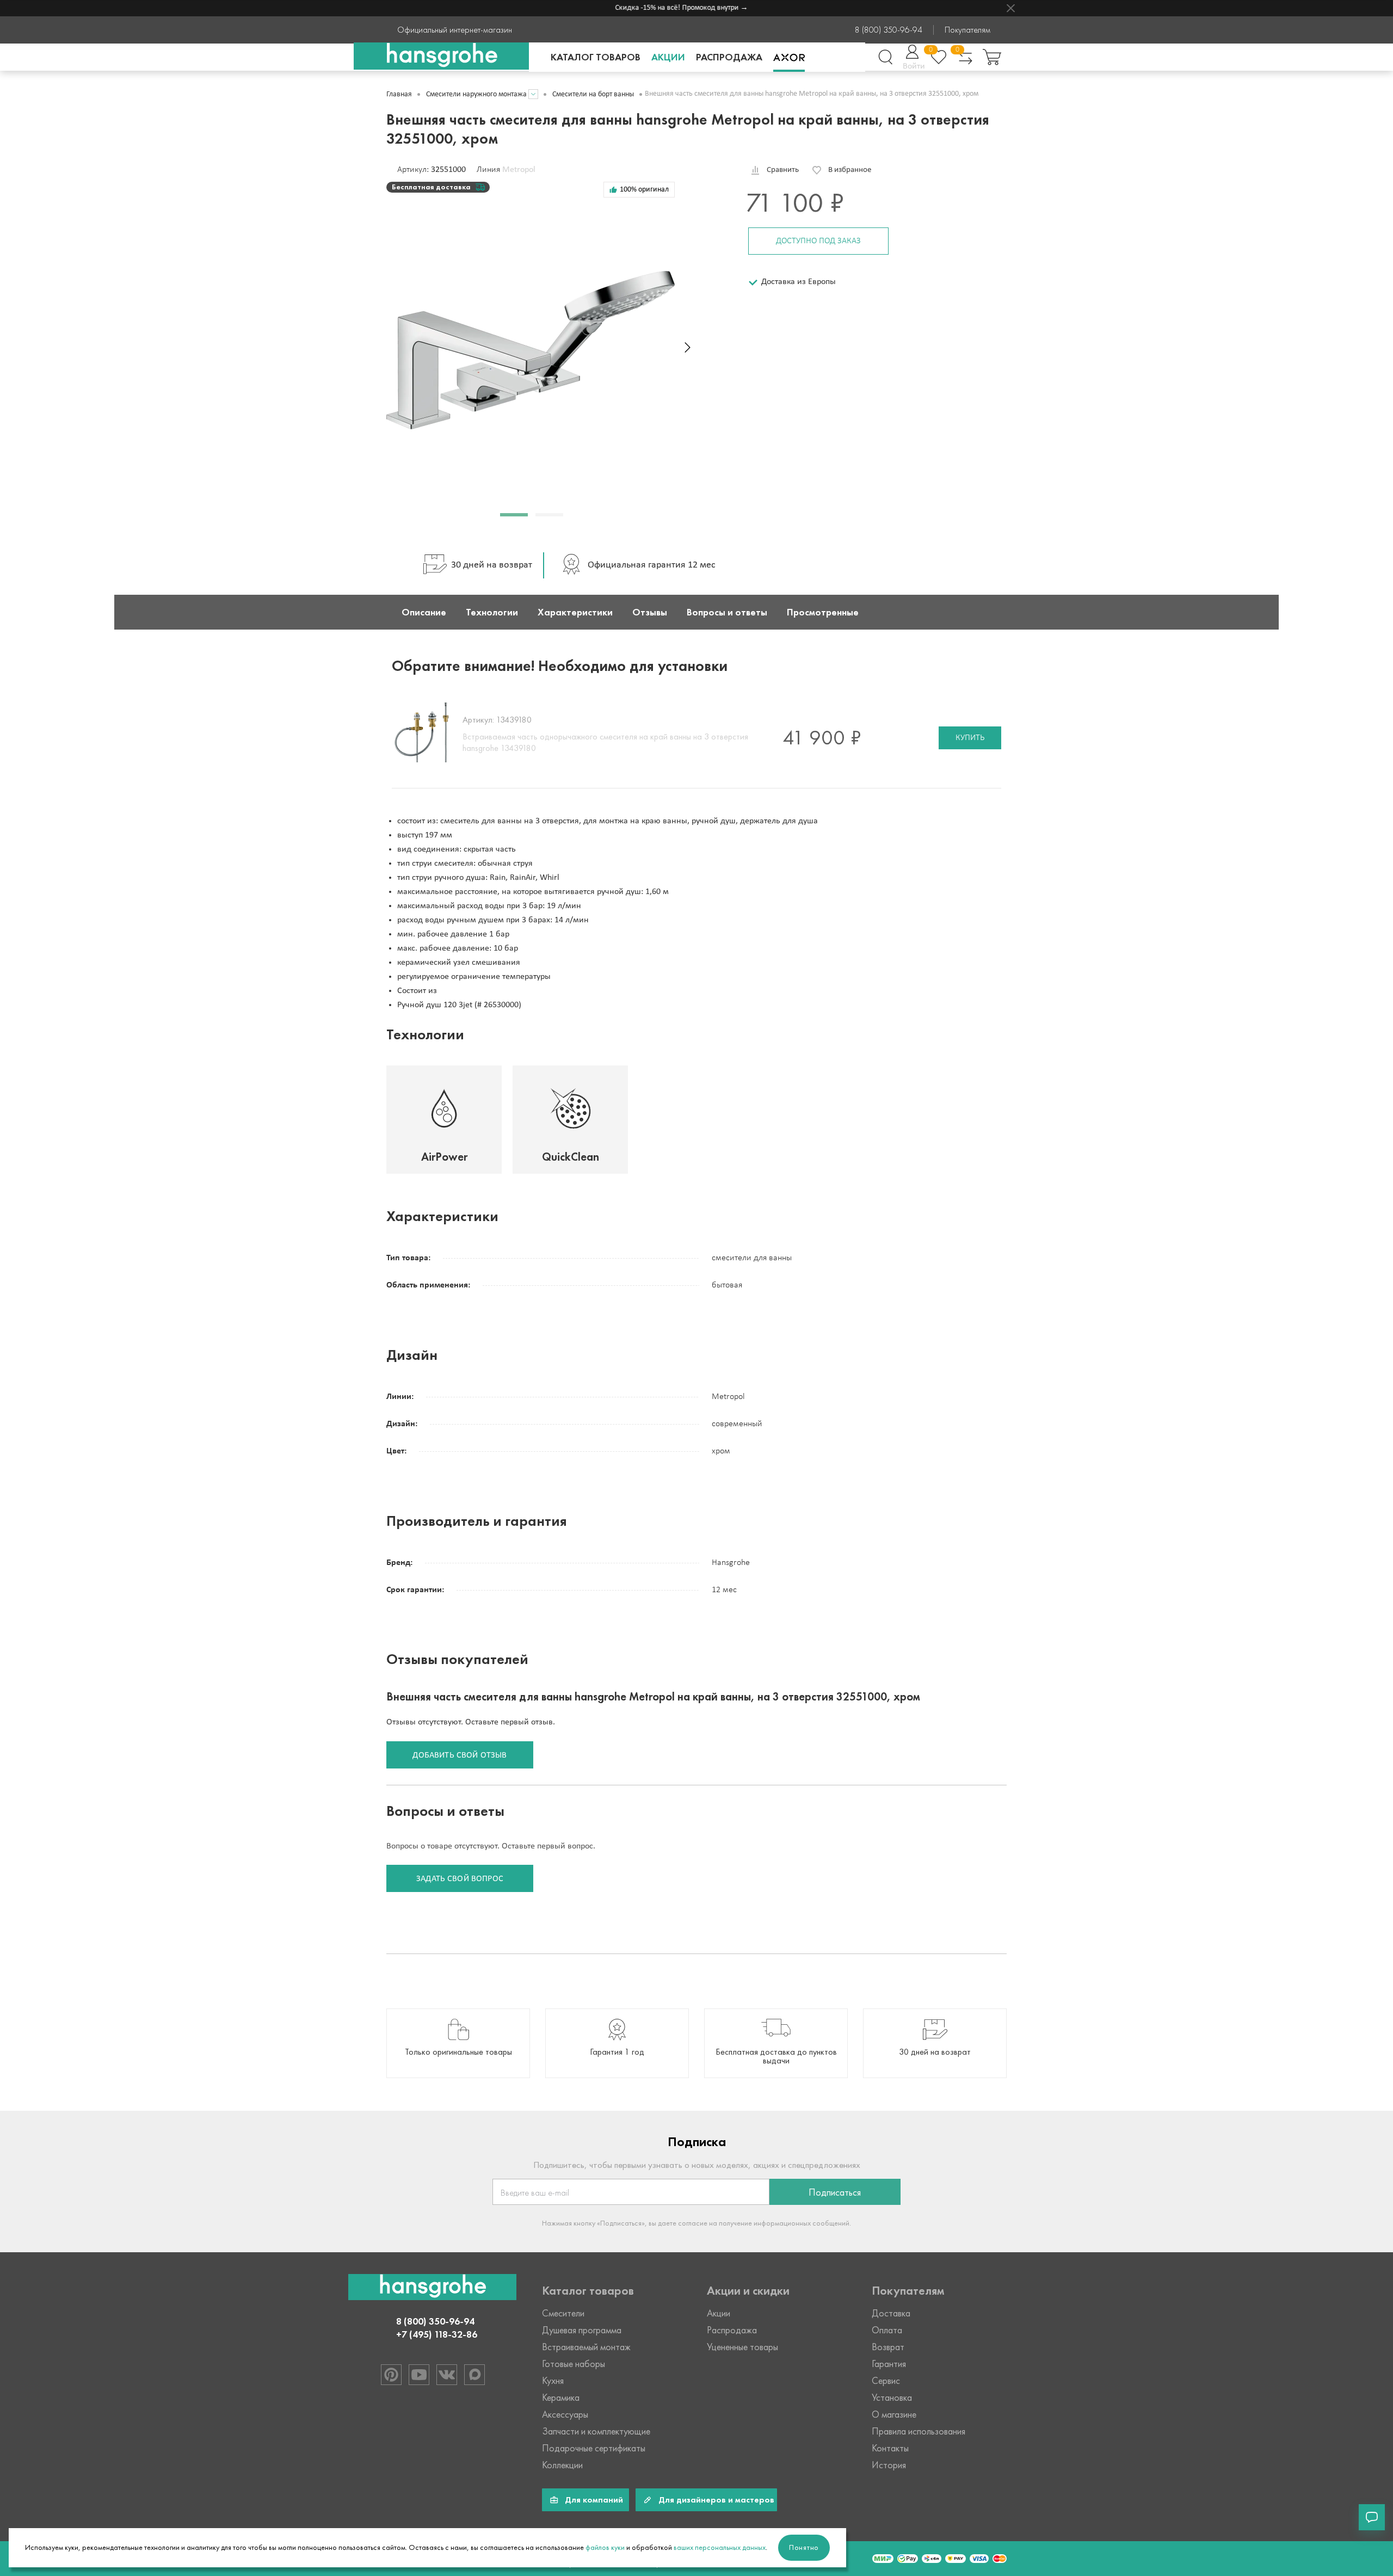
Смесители (563, 2313)
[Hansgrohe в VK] (447, 2375)
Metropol (519, 170)
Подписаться (835, 2192)
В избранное (850, 170)
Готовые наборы (574, 2364)
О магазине (894, 2414)
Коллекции (562, 2465)
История (889, 2465)
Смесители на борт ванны (593, 94)
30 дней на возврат (492, 565)
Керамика (561, 2398)
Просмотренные (823, 612)
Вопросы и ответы (727, 612)
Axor (789, 57)
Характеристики (575, 612)
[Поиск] (885, 57)
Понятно (804, 2547)
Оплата (887, 2330)
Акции (668, 57)
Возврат (888, 2347)
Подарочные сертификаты (594, 2448)
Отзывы (650, 612)
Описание (424, 612)
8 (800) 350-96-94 (889, 30)
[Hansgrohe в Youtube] (419, 2375)
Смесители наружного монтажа (476, 94)
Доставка (891, 2313)
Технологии (492, 612)
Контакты (890, 2448)
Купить (970, 738)
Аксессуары (565, 2414)
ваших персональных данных (720, 2547)
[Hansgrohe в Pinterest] (391, 2375)
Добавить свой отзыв (460, 1755)
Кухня (553, 2381)
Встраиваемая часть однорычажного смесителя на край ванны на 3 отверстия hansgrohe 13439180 (605, 742)
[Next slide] (688, 347)
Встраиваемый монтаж (586, 2347)
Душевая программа (582, 2330)
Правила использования (919, 2431)
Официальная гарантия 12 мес (652, 565)
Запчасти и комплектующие (596, 2431)
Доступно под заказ (818, 241)
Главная (399, 94)
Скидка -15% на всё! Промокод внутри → (655, 8)
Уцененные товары (742, 2347)
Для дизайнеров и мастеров (716, 2500)
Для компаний (594, 2500)
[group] (458, 2043)
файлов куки (605, 2547)
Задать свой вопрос (460, 1879)
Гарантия (889, 2364)
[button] (514, 515)
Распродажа (729, 57)
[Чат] (1372, 2517)
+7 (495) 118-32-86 (437, 2334)
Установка (892, 2398)
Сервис (886, 2381)
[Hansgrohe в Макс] (474, 2375)
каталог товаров (596, 57)
